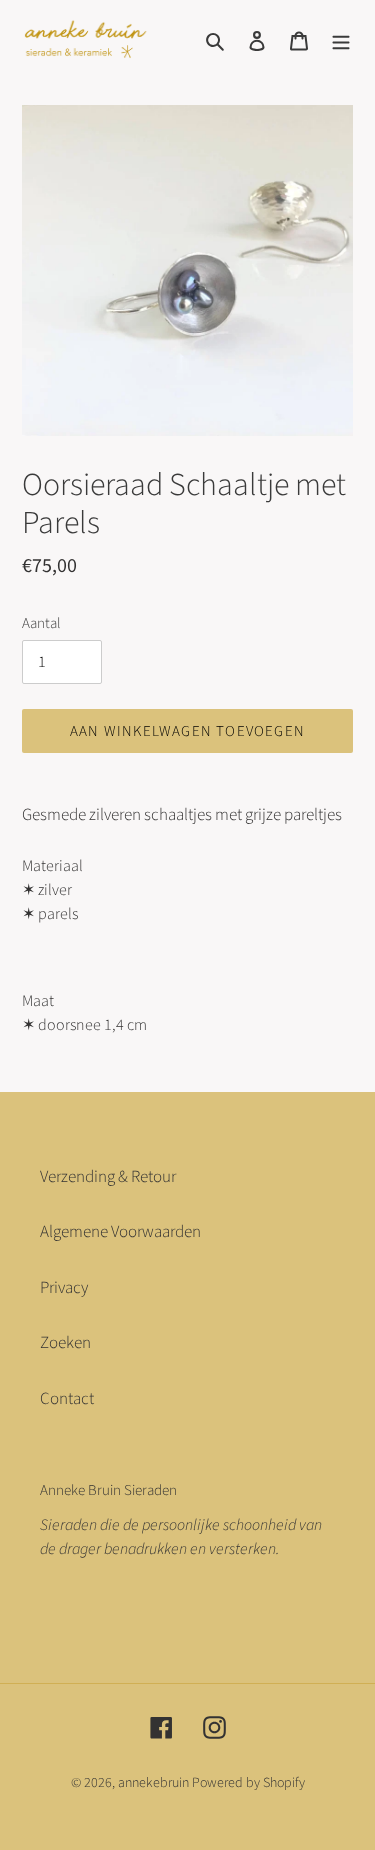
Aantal (41, 623)
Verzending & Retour (108, 1177)
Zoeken (65, 1343)
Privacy (64, 1288)
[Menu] (341, 41)
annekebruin (153, 1783)
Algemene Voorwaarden (120, 1232)
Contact (67, 1399)
